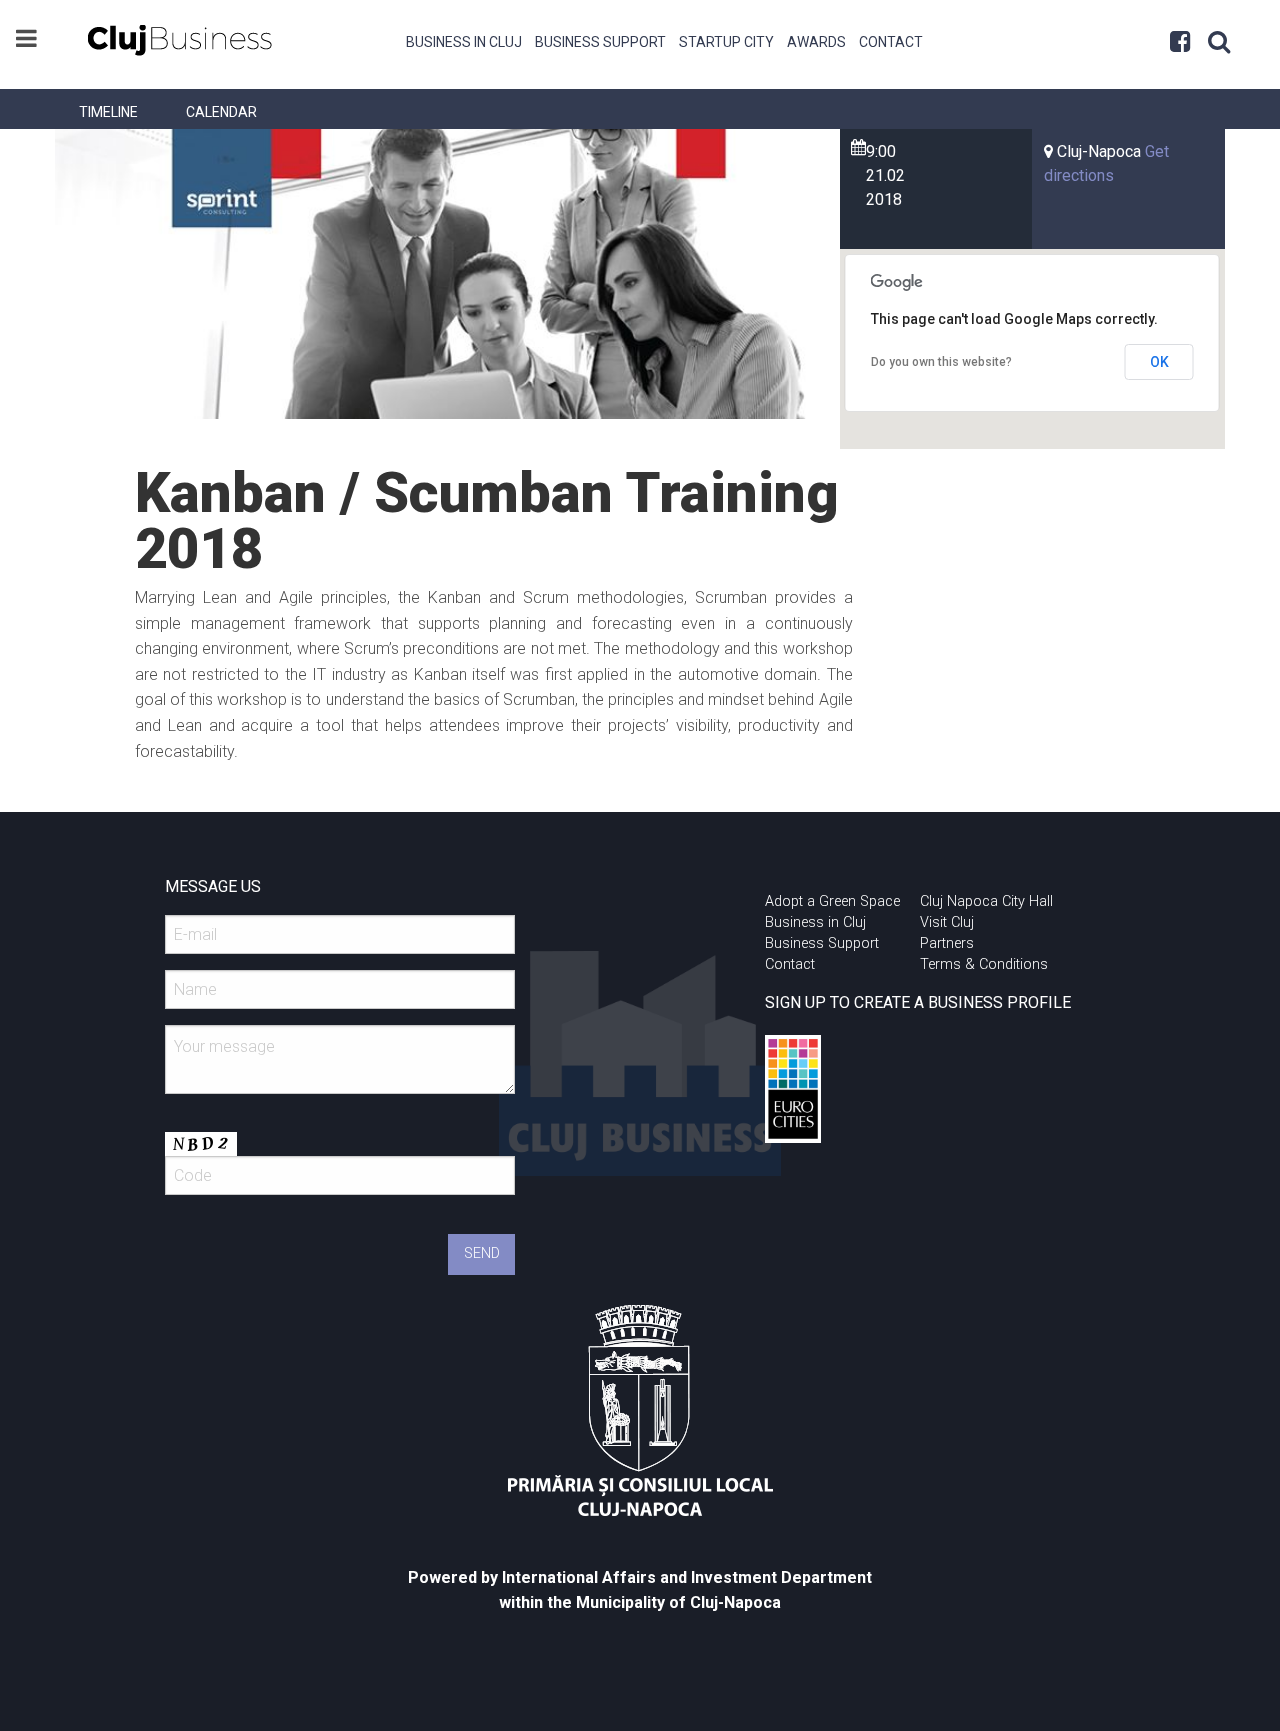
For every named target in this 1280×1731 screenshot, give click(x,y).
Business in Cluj (464, 42)
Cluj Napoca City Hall (986, 901)
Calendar (221, 112)
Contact (891, 42)
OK (1159, 362)
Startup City (726, 42)
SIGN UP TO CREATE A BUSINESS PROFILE (918, 1002)
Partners (947, 943)
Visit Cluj (947, 922)
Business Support (600, 42)
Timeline (108, 112)
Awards (816, 42)
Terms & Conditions (984, 964)
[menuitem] (464, 40)
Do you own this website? (941, 362)
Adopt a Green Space (832, 901)
